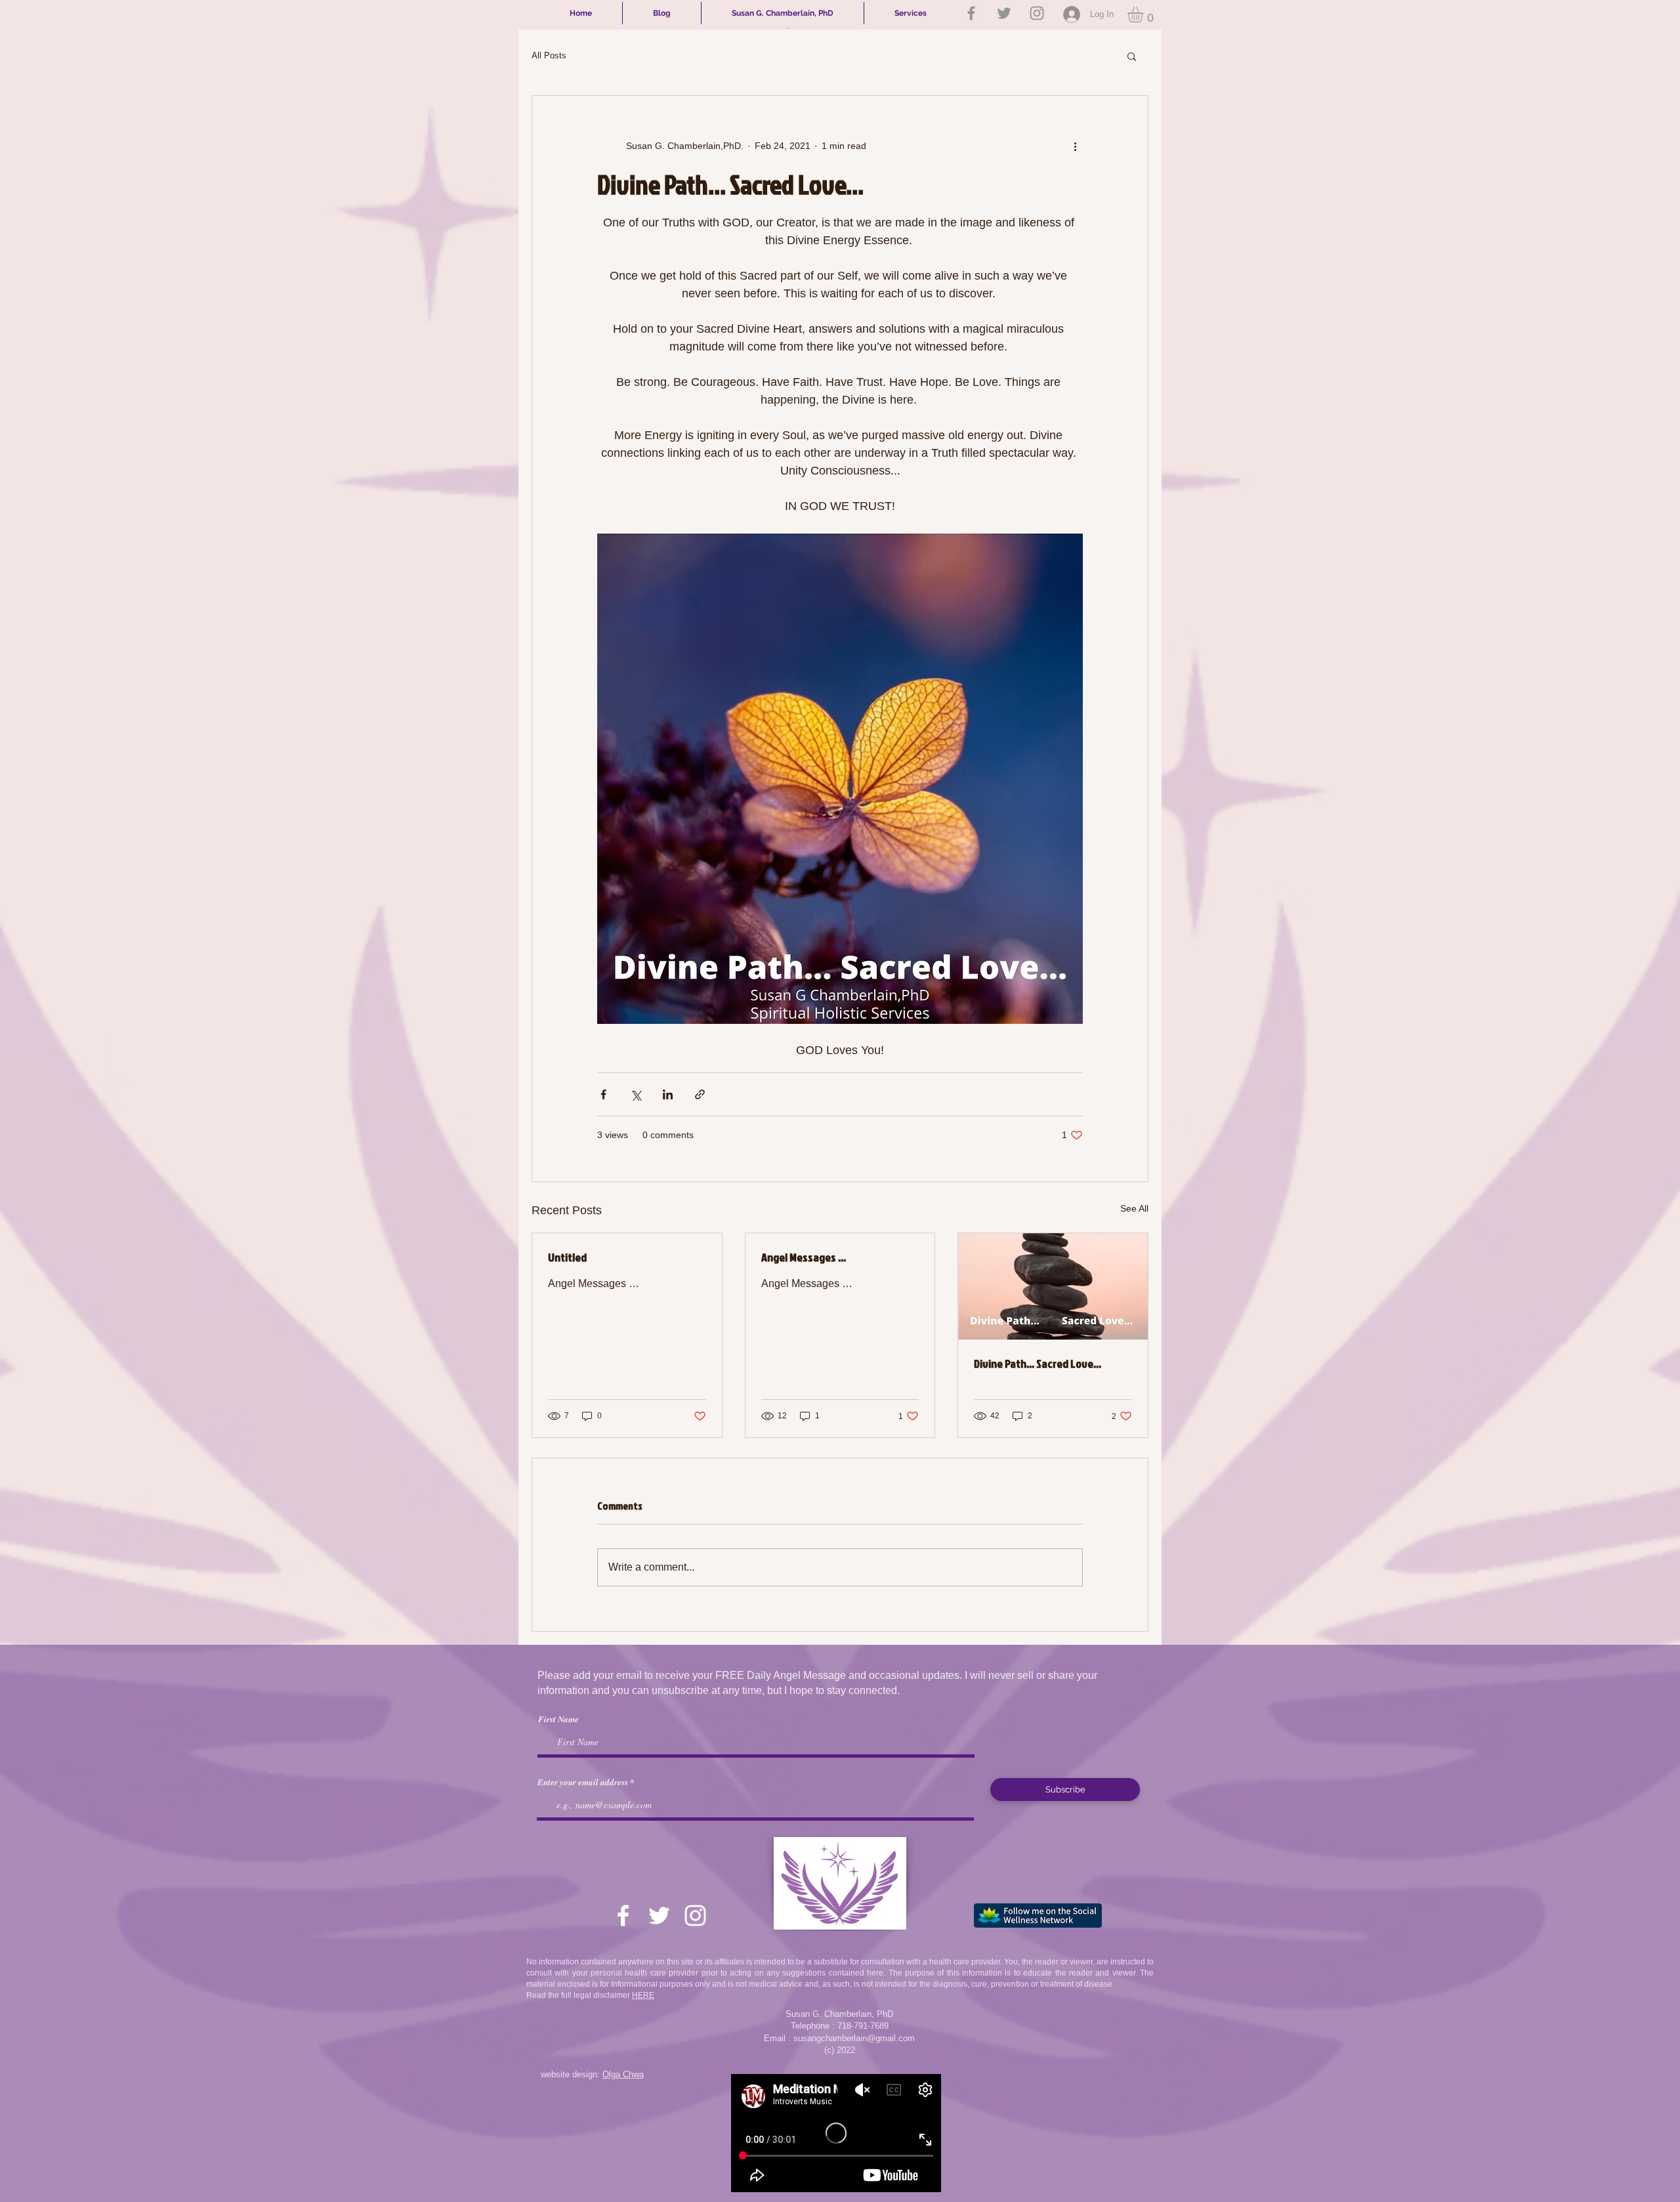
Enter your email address (583, 1782)
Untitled (567, 1257)
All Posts (549, 55)
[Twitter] (1004, 13)
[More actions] (1075, 146)
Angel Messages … (804, 1257)
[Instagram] (1037, 13)
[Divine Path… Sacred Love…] (1053, 1286)
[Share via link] (700, 1094)
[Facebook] (971, 13)
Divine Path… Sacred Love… (1038, 1364)
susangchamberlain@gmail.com (854, 2038)
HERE (643, 1995)
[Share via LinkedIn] (668, 1094)
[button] (1144, 14)
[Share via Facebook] (603, 1094)
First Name (558, 1719)
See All (1134, 1208)
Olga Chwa (623, 2074)
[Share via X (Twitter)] (636, 1094)
